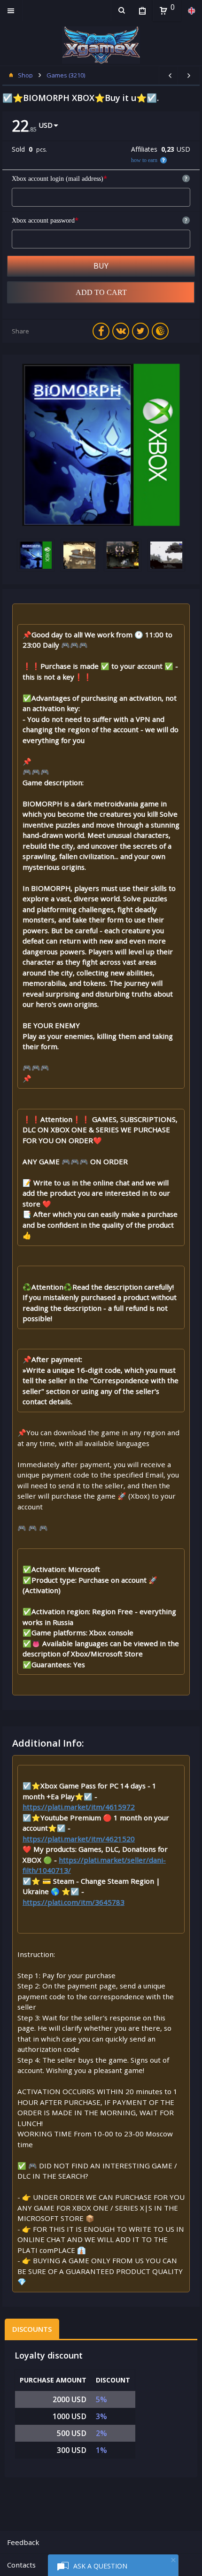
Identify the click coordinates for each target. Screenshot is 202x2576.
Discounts (32, 2329)
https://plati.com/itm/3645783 (74, 1902)
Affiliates (144, 149)
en (191, 11)
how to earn (144, 160)
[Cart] (163, 11)
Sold (18, 149)
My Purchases (142, 11)
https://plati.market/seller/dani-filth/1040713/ (94, 1865)
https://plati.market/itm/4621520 (79, 1839)
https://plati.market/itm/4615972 (79, 1807)
